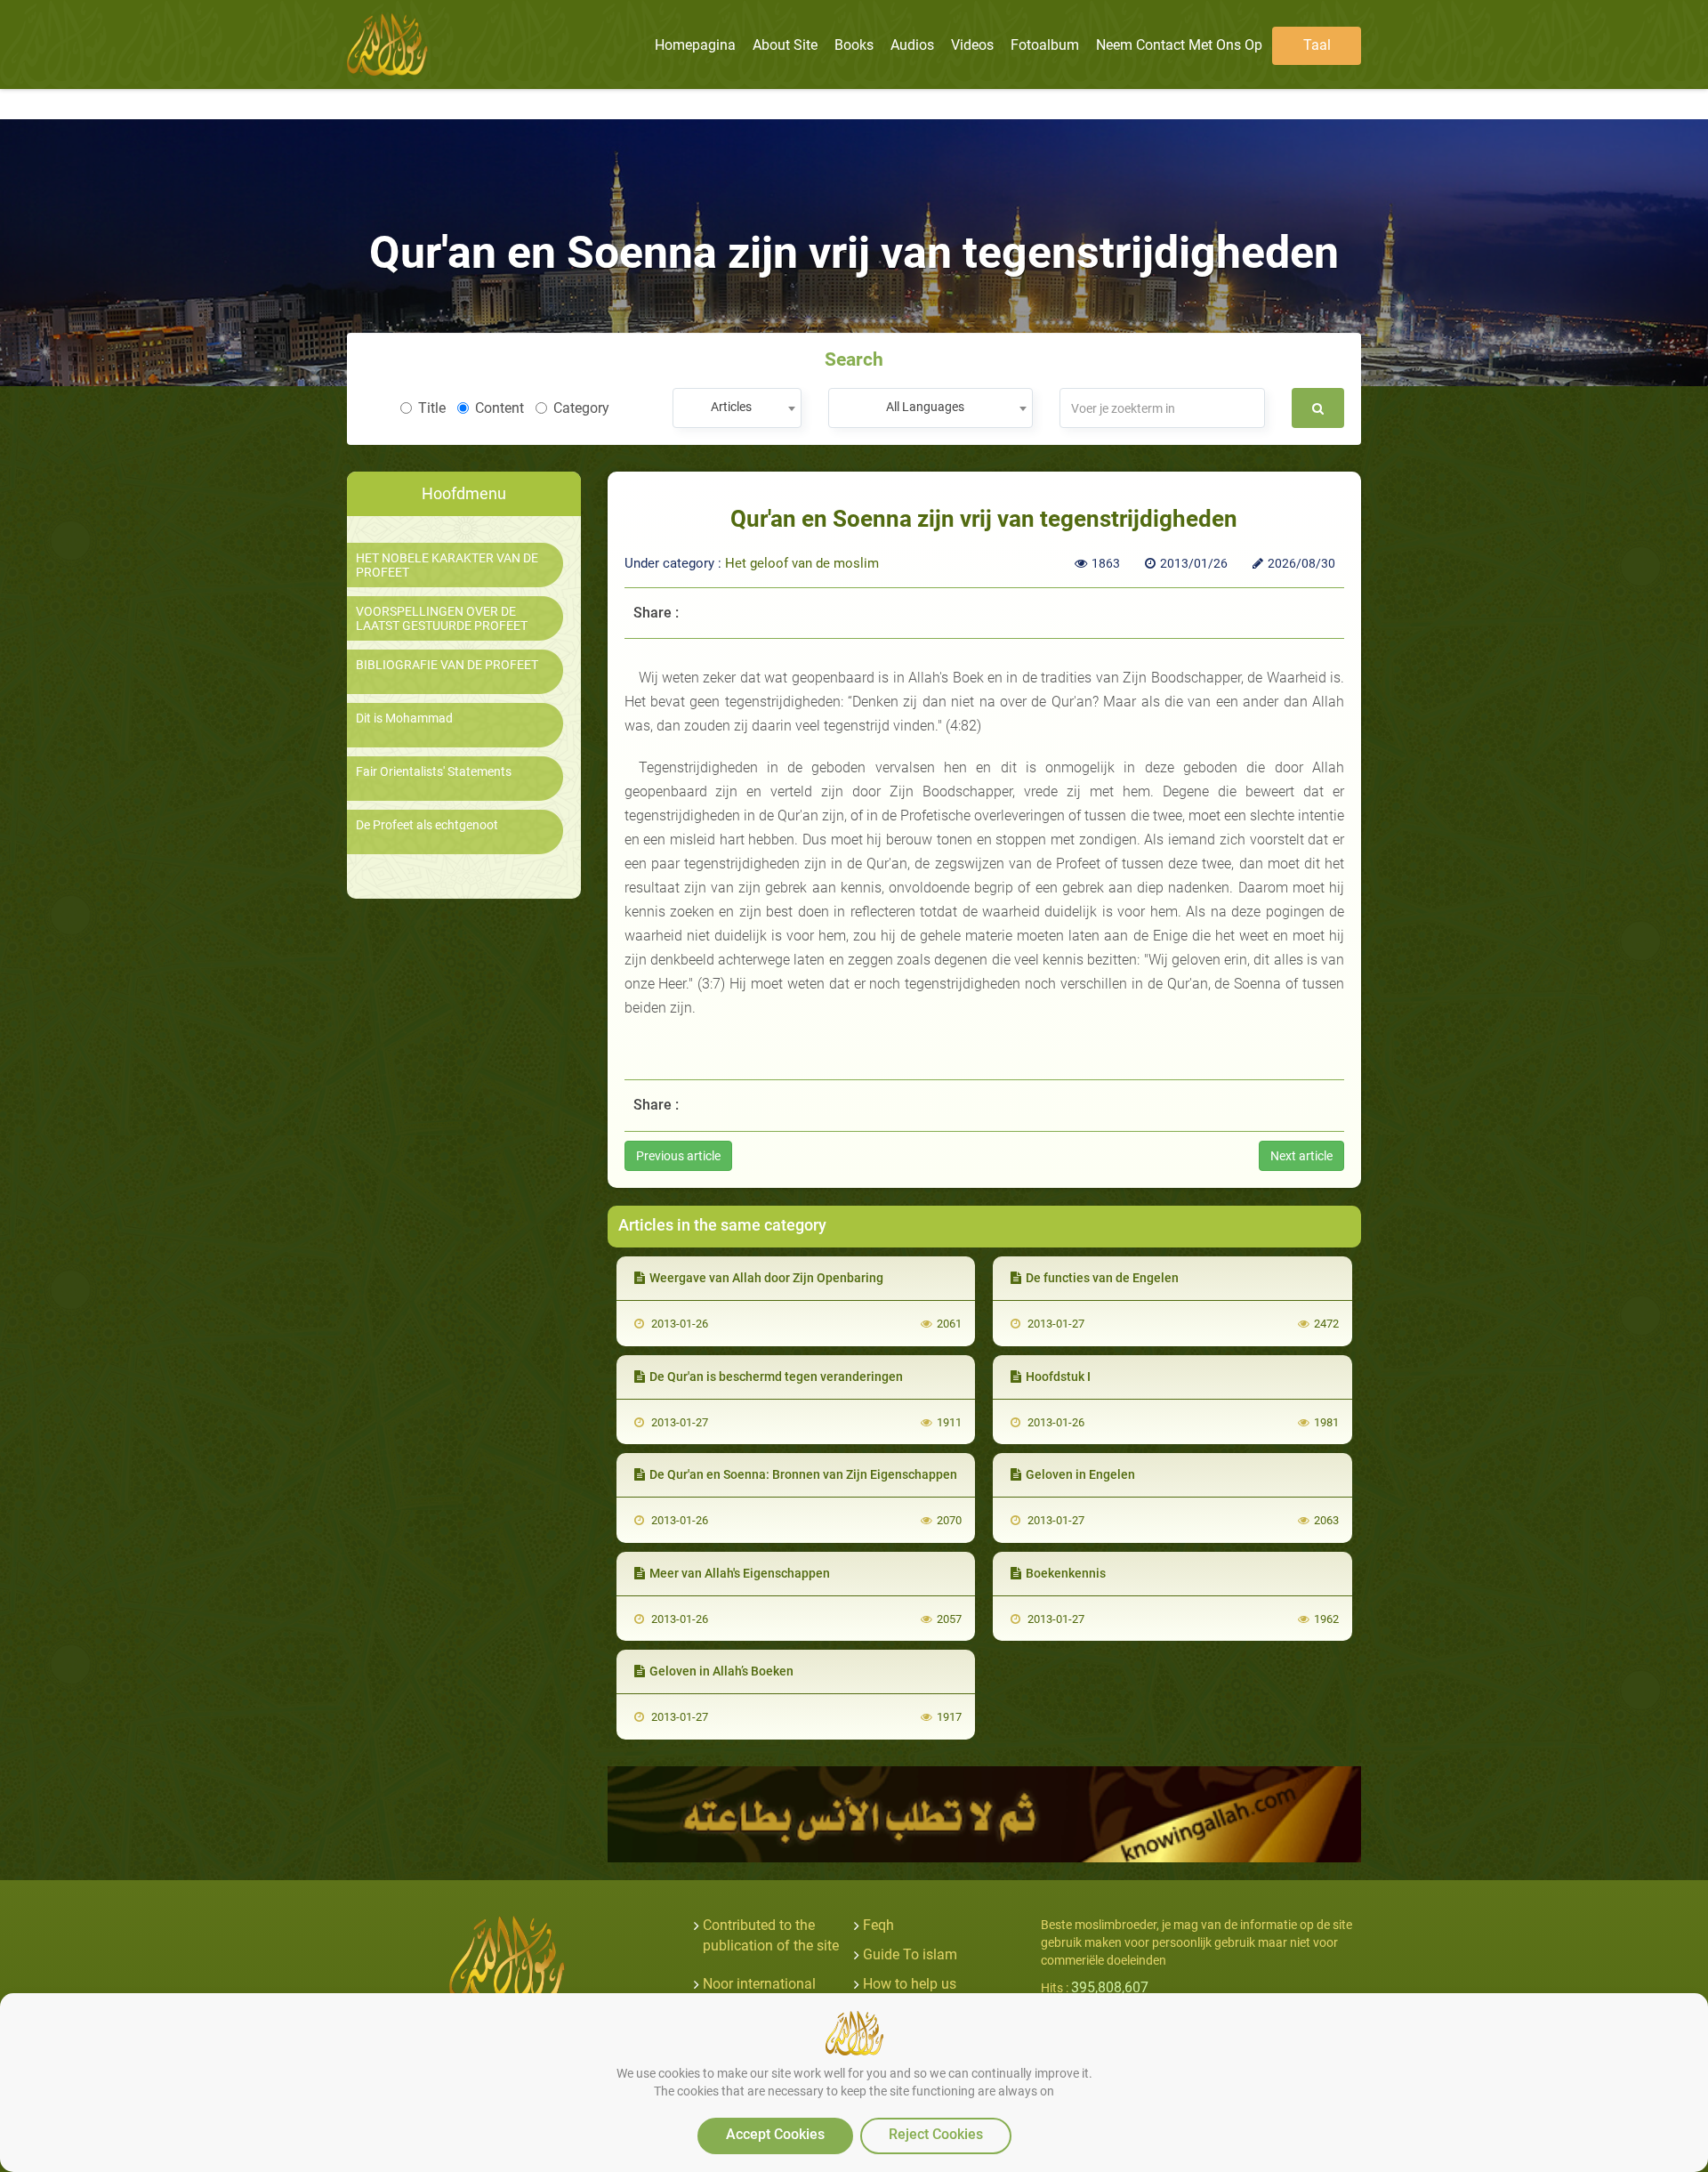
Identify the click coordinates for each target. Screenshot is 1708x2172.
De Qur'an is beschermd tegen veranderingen (776, 1377)
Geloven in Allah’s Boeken (721, 1671)
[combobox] (737, 408)
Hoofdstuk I (1058, 1377)
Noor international (759, 1984)
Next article (1301, 1156)
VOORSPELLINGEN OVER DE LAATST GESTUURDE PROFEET (442, 618)
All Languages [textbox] (925, 407)
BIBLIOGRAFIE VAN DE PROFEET (447, 665)
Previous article (678, 1156)
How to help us (910, 1984)
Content (500, 408)
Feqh (878, 1925)
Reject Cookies (936, 2134)
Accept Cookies (775, 2134)
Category (581, 408)
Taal (1317, 45)
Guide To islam (910, 1954)
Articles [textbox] (731, 407)
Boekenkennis (1066, 1573)
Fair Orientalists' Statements (434, 772)
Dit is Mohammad (404, 719)
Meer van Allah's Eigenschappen (740, 1573)
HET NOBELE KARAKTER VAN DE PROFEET (447, 565)
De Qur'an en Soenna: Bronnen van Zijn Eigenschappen (803, 1474)
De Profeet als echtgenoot (427, 825)
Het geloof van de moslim (802, 563)
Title (432, 408)
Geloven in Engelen (1080, 1474)
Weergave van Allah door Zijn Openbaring (766, 1278)
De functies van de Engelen (1102, 1278)
